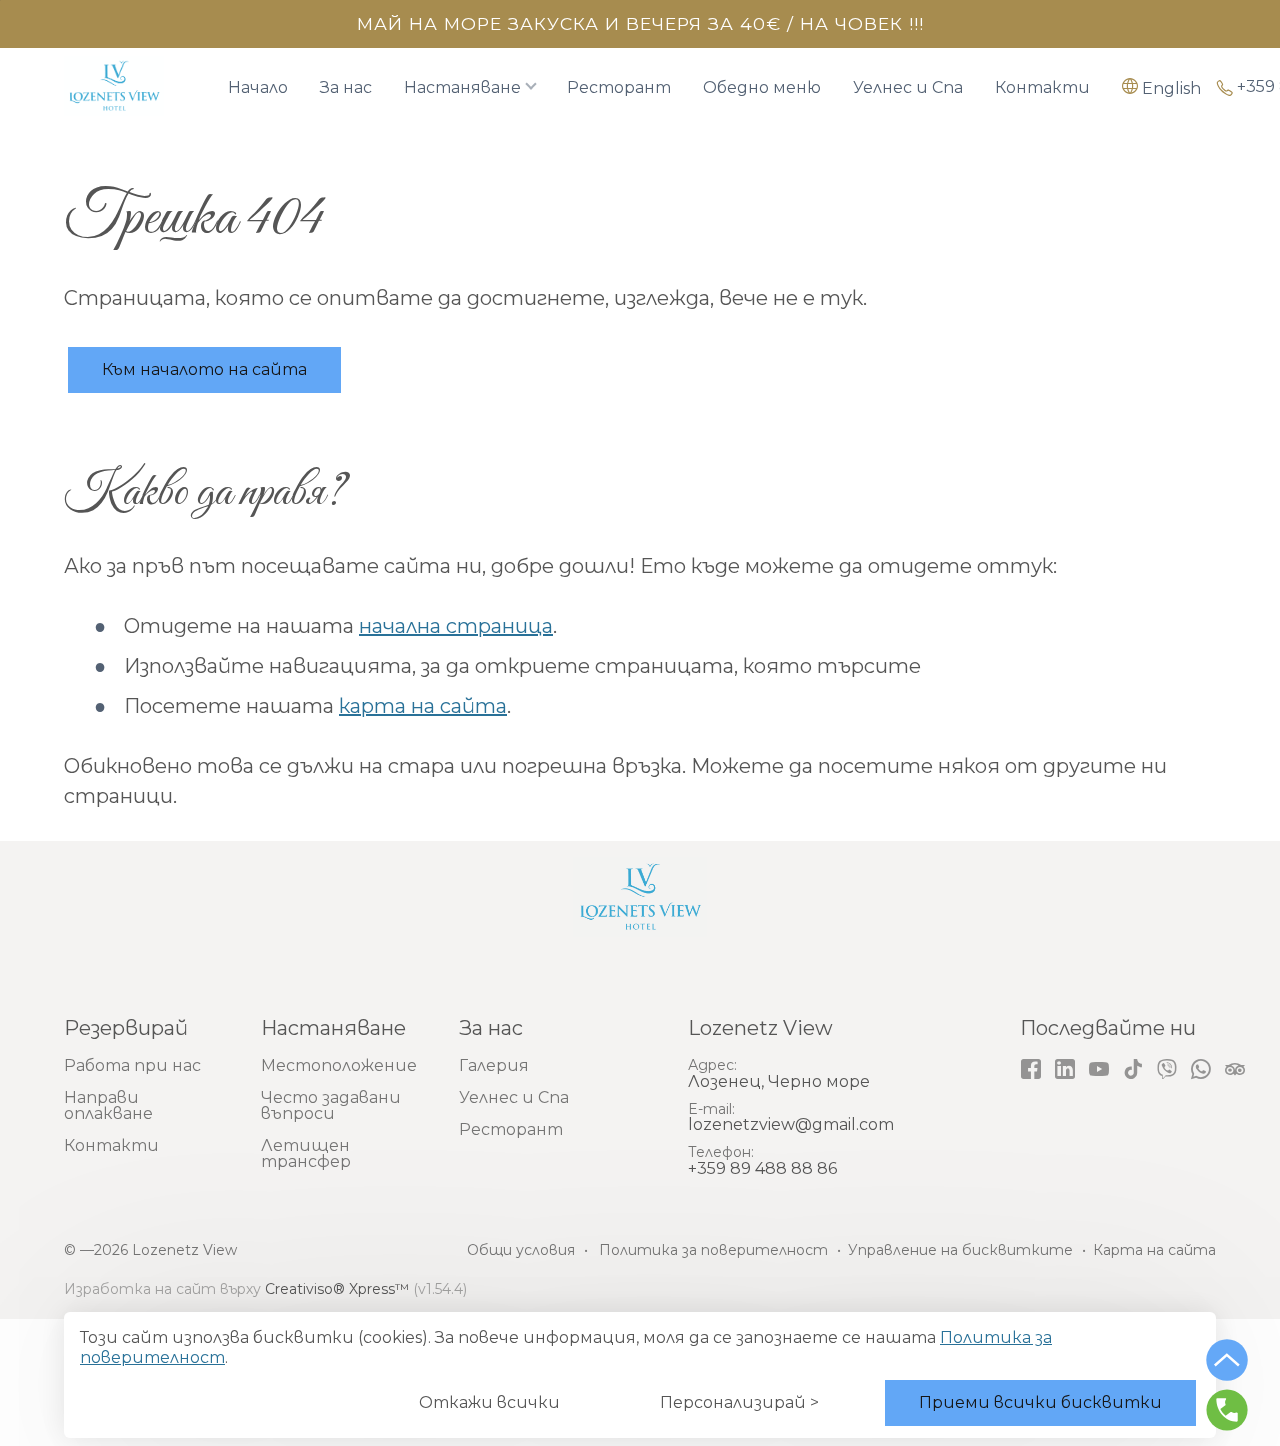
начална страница (456, 626)
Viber (1167, 1069)
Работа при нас (132, 1065)
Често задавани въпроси (331, 1105)
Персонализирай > (739, 1402)
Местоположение (339, 1065)
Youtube (1099, 1069)
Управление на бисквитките (960, 1250)
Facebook (1031, 1069)
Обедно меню (762, 88)
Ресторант (619, 88)
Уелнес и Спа (908, 88)
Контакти (1042, 88)
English (1171, 88)
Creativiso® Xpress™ (337, 1289)
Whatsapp (1201, 1069)
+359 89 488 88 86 (762, 1168)
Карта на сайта (1154, 1250)
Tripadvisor (1235, 1069)
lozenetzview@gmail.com (791, 1124)
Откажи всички (489, 1402)
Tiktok (1133, 1069)
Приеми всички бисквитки (1040, 1402)
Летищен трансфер (306, 1153)
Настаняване (462, 88)
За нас (346, 88)
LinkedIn (1065, 1069)
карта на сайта (423, 706)
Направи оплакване (108, 1105)
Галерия (494, 1065)
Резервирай (126, 1028)
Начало (258, 88)
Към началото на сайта (204, 369)
